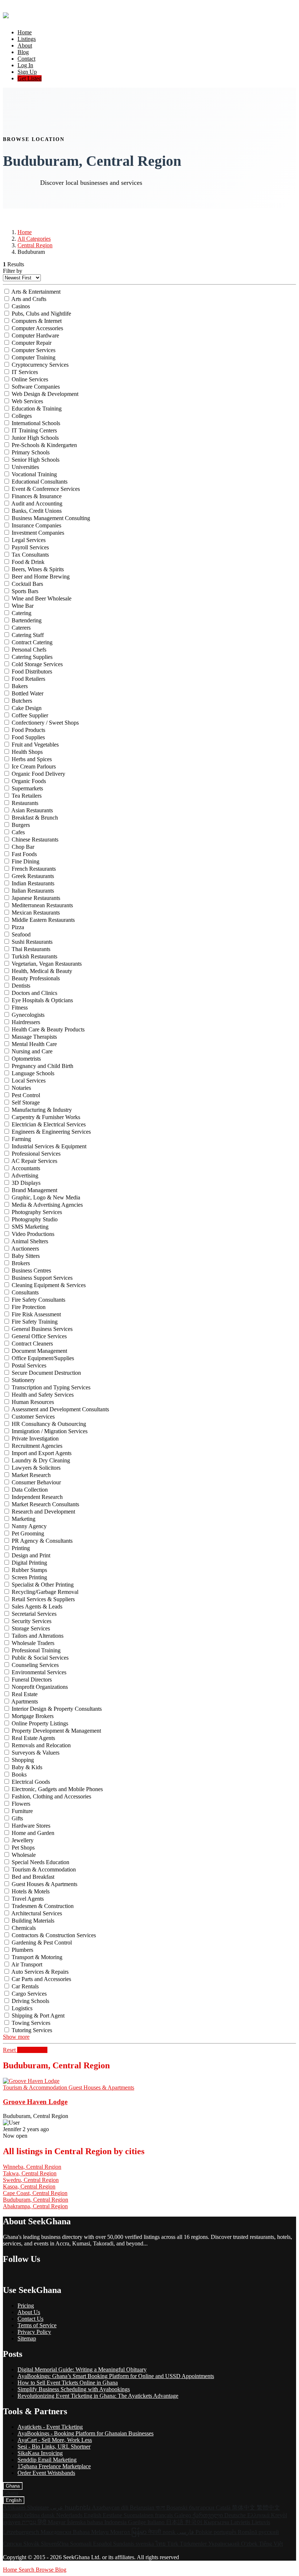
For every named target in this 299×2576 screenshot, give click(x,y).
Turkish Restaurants (34, 956)
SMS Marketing (30, 1227)
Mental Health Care (34, 1044)
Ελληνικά (259, 2515)
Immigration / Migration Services (50, 1431)
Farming (21, 1139)
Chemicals (24, 1928)
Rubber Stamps (29, 1570)
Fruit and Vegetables (35, 745)
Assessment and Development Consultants (60, 1409)
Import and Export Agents (42, 1453)
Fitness (20, 1007)
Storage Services (31, 1628)
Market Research (31, 1475)
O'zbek (250, 2544)
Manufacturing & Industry (42, 1110)
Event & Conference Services (46, 489)
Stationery (23, 1380)
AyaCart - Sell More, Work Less (55, 2440)
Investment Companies (38, 533)
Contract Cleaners (32, 1344)
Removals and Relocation (41, 1745)
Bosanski (178, 2508)
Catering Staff (28, 635)
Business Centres (31, 1270)
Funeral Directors (32, 1680)
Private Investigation (35, 1438)
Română (248, 2532)
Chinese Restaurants (35, 839)
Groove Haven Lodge (35, 2102)
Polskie (205, 2532)
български (202, 2508)
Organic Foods (29, 781)
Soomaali (81, 2544)
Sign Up (27, 72)
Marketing (24, 1519)
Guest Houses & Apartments (44, 1884)
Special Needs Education (40, 1862)
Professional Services (36, 1154)
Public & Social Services (40, 1658)
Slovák (32, 2544)
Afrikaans (15, 2508)
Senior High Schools (36, 460)
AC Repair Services (34, 1161)
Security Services (32, 1621)
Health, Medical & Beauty (42, 971)
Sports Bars (25, 591)
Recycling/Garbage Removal (45, 1592)
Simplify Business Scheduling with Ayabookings (74, 2389)
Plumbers (22, 1950)
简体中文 (244, 2508)
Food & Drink (28, 562)
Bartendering (27, 620)
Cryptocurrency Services (40, 365)
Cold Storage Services (37, 664)
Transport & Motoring (37, 1957)
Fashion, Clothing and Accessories (51, 1796)
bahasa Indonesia (108, 2522)
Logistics (22, 2008)
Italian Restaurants (33, 891)
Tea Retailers (27, 796)
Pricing (26, 2306)
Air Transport (27, 1964)
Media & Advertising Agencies (47, 1205)
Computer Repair (32, 343)
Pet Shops (23, 1848)
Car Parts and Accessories (41, 1979)
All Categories (34, 239)
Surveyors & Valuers (36, 1753)
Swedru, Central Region (31, 2180)
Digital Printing (29, 1563)
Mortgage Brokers (33, 1716)
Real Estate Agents (33, 1738)
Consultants (25, 1292)
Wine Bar (23, 606)
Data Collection (30, 1490)
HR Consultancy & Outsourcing (49, 1424)
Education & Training (37, 409)
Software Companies (36, 387)
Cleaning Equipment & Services (49, 1285)
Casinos (21, 306)
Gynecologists (28, 1015)
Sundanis (124, 2544)
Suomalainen (139, 2515)
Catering (22, 613)
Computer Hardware (35, 335)
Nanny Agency (29, 1526)
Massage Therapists (34, 1037)
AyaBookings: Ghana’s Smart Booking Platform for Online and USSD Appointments (116, 2376)
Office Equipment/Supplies (43, 1358)
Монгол (121, 2532)
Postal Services (29, 1365)
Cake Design (27, 708)
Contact (26, 59)
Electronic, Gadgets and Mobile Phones (57, 1789)
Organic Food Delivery (38, 774)
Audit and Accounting (37, 503)
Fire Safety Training (35, 1322)
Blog (23, 52)
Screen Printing (29, 1577)
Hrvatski (13, 2515)
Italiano (157, 2522)
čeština (33, 2515)
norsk (170, 2532)
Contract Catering (32, 642)
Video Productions (33, 1234)
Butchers (22, 701)
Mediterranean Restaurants (42, 905)
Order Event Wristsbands (46, 2473)
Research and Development (43, 1512)
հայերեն (78, 2508)
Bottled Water (28, 693)
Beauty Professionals (36, 978)
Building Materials (33, 1921)
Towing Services (31, 2023)
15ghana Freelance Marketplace (54, 2466)
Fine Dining (26, 861)
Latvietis (241, 2522)
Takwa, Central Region (30, 2173)
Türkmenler (194, 2544)
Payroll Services (30, 547)
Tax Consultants (30, 555)
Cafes (18, 832)
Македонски (57, 2532)
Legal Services (29, 540)
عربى (58, 2508)
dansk (49, 2515)
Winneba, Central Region (32, 2167)
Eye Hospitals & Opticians (42, 1000)
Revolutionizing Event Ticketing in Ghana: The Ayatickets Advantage (98, 2396)
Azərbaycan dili (111, 2508)
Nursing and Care (32, 1051)
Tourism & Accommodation (44, 1869)
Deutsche (236, 2515)
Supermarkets (27, 788)
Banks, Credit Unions (37, 511)
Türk (173, 2544)
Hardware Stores (31, 1826)
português (226, 2532)
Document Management (39, 1351)
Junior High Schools (35, 438)
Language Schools (33, 1073)
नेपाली (155, 2532)
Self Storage (26, 1102)
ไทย (161, 2544)
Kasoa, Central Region (29, 2186)
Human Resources (33, 1402)
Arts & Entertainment (36, 292)
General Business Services (42, 1329)
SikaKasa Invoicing (40, 2453)
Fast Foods (24, 854)
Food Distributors (32, 671)
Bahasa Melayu (92, 2532)
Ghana (13, 2486)
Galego (183, 2515)
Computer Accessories (37, 328)
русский (269, 2532)
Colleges (22, 416)
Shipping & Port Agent (38, 2016)
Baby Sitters (26, 1256)
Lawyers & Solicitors (36, 1468)
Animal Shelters (30, 1241)
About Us (29, 2312)
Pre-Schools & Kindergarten (44, 445)
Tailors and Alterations (38, 1636)
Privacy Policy (34, 2332)
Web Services (27, 401)
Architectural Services (37, 1913)
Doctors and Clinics (34, 993)
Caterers (21, 628)
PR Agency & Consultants (42, 1541)
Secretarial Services (34, 1614)
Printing (21, 1548)
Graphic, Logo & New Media (46, 1197)
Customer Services (33, 1417)
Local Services (29, 1081)
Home (25, 32)
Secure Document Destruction (46, 1373)
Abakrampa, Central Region (35, 2206)
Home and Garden (33, 1833)
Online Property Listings (40, 1723)
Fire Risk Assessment (36, 1314)
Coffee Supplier (30, 715)
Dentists (21, 986)
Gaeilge (138, 2522)
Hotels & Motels (31, 1891)
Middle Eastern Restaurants (43, 920)
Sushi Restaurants (32, 942)
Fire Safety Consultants (38, 1300)
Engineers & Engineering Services (51, 1132)
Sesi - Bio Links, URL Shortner (54, 2447)
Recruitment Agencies (37, 1446)
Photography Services (37, 1212)
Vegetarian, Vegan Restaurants (47, 964)
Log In (25, 65)
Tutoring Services (32, 2030)
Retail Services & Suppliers (43, 1599)
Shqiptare (39, 2508)
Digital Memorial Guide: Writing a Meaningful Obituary (82, 2369)
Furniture (22, 1811)
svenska (145, 2544)
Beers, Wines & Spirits (38, 569)
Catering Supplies (32, 657)
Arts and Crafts (29, 299)
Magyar (57, 2522)
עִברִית (30, 2522)
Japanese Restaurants (36, 898)
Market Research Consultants (45, 1504)
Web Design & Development (45, 394)
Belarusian (143, 2508)
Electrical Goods (31, 1782)
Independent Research (37, 1497)
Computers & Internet (37, 321)
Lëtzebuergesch (22, 2532)
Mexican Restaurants (36, 913)
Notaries (21, 1088)
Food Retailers (28, 679)
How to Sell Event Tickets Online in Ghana (68, 2383)
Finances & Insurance (37, 496)
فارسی (186, 2532)
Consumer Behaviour (36, 1482)
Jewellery (23, 1840)
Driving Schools (30, 2001)
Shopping (23, 1760)
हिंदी (43, 2522)
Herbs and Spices (32, 759)
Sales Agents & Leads (37, 1606)
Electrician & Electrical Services (49, 1124)
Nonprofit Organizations (40, 1687)
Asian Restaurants (32, 810)
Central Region (35, 245)
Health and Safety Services (43, 1395)
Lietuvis (261, 2522)
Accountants (26, 1168)
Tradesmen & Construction (43, 1906)
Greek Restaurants (33, 876)
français (165, 2515)
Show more (16, 2037)
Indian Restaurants (33, 883)
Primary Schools (31, 452)
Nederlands (70, 2515)
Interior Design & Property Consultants (57, 1709)
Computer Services (34, 350)
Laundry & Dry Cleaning (41, 1460)
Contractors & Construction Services (54, 1935)
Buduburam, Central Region (36, 2200)
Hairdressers (26, 1022)
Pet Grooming (28, 1533)
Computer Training (34, 357)
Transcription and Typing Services (51, 1387)
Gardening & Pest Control (42, 1943)
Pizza (18, 927)
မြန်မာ (140, 2532)
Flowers (21, 1804)
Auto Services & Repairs (40, 1972)
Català (224, 2508)
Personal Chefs (29, 650)
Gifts (17, 1818)
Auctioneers (25, 1249)
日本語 (175, 2522)
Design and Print (31, 1555)
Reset (10, 2050)
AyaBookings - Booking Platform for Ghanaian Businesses (86, 2433)
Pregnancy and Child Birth (42, 1066)
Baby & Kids (27, 1767)
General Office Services (39, 1336)
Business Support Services (42, 1278)
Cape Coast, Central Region (35, 2193)
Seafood (21, 934)
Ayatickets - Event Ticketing (50, 2427)
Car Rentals (25, 1986)
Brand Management (34, 1190)
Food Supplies (28, 737)
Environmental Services (39, 1672)
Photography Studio (35, 1219)
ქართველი (208, 2515)
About (25, 45)
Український (225, 2544)
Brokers (21, 1263)
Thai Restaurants (31, 949)
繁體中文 (268, 2508)
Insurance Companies (36, 525)
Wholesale (24, 1855)
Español (103, 2544)
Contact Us (30, 2319)
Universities (25, 467)
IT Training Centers (34, 430)
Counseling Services (35, 1665)
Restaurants (25, 803)
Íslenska (77, 2522)
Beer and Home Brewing (41, 577)
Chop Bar (23, 847)
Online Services (30, 379)
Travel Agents (28, 1899)
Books (19, 1774)
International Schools (36, 423)
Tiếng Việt (271, 2544)
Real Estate (25, 1694)
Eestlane (113, 2515)
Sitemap (27, 2338)
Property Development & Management (56, 1731)
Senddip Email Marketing (47, 2460)
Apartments (25, 1701)
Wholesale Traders (33, 1643)
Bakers (20, 686)
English (14, 2500)
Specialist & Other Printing (43, 1585)
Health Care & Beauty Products (48, 1029)
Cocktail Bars (27, 584)
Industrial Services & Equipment (49, 1146)
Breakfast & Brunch (35, 818)
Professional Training (36, 1650)
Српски (13, 2544)
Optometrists (26, 1059)
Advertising (25, 1176)
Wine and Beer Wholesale (42, 598)
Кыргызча (217, 2522)
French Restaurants (34, 869)
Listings (27, 39)
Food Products (28, 730)
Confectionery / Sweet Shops (45, 723)
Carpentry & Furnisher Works (46, 1117)
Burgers (21, 825)
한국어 (194, 2522)
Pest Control (26, 1095)
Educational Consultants (40, 482)
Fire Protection (29, 1307)
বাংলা (161, 2508)
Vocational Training (34, 474)
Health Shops (27, 752)
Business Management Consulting (51, 518)
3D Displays (26, 1183)
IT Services (25, 372)
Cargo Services (29, 1994)
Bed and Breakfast (33, 1877)
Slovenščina (55, 2544)
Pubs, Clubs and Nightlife (41, 314)
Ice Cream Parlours (34, 766)
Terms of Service (37, 2325)
